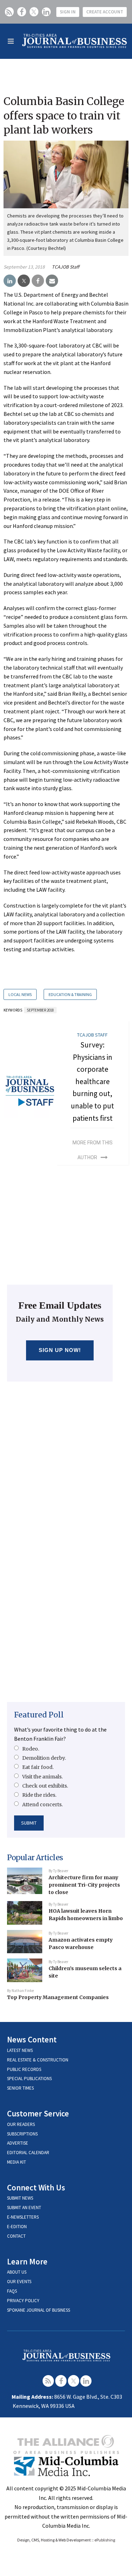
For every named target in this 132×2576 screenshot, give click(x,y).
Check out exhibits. (45, 1786)
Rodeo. (31, 1749)
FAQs (12, 2291)
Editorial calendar (28, 2153)
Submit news (20, 2198)
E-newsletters (23, 2217)
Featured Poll (39, 1715)
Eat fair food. (38, 1767)
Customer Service (38, 2113)
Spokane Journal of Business (39, 2310)
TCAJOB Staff (65, 267)
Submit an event (24, 2208)
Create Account (105, 12)
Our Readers (21, 2124)
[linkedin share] (10, 281)
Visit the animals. (42, 1777)
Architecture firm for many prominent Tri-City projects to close (84, 1885)
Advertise (18, 2143)
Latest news (20, 2050)
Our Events (19, 2282)
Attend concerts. (42, 1805)
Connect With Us (36, 2187)
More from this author (93, 1150)
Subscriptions (22, 2134)
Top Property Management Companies (58, 1997)
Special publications (29, 2079)
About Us (17, 2272)
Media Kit (17, 2162)
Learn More (27, 2261)
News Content (32, 2039)
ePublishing (105, 2540)
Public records (24, 2069)
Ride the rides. (39, 1795)
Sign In (68, 12)
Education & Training (70, 994)
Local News (20, 994)
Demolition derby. (44, 1758)
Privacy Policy (23, 2301)
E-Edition (17, 2227)
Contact (16, 2236)
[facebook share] (38, 281)
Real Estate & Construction (38, 2060)
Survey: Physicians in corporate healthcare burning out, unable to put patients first (92, 1081)
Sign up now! (60, 1350)
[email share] (52, 281)
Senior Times (20, 2088)
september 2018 (40, 1010)
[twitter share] (24, 281)
